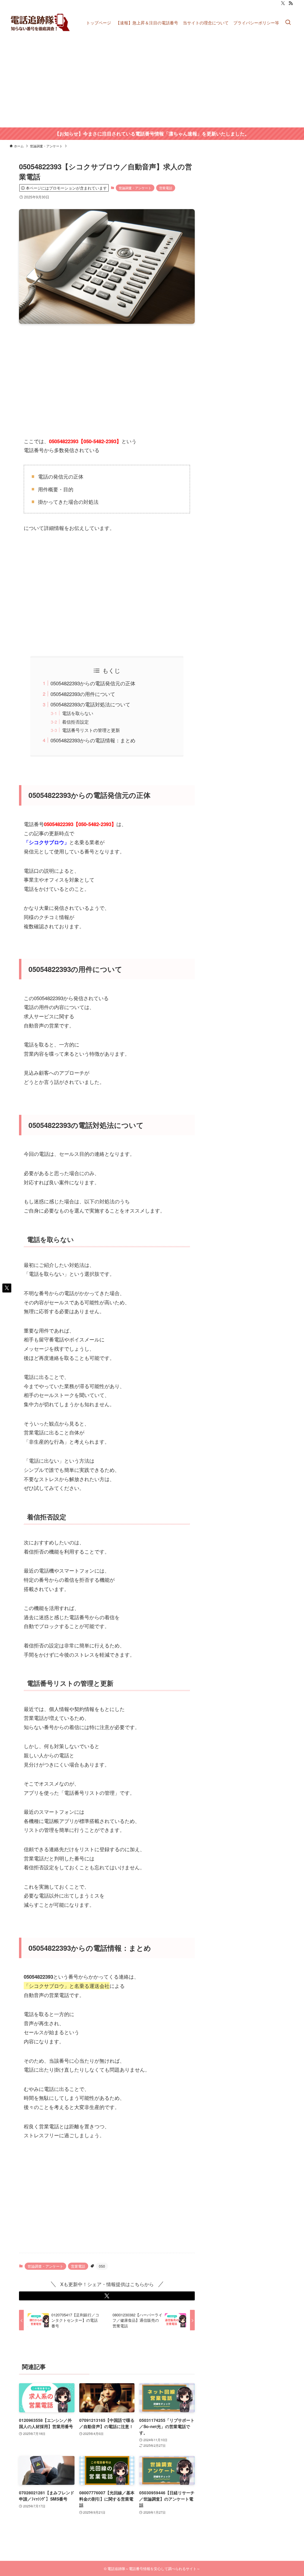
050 (102, 2266)
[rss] (291, 3)
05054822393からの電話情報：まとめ (93, 740)
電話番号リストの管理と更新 (91, 730)
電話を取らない (78, 713)
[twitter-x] (283, 3)
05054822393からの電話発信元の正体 (93, 683)
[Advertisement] (152, 83)
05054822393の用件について (83, 694)
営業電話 (166, 188)
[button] (107, 2296)
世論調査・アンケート (135, 188)
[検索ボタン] (288, 22)
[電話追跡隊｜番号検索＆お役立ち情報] (41, 22)
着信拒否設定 (75, 722)
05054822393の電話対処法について (90, 704)
